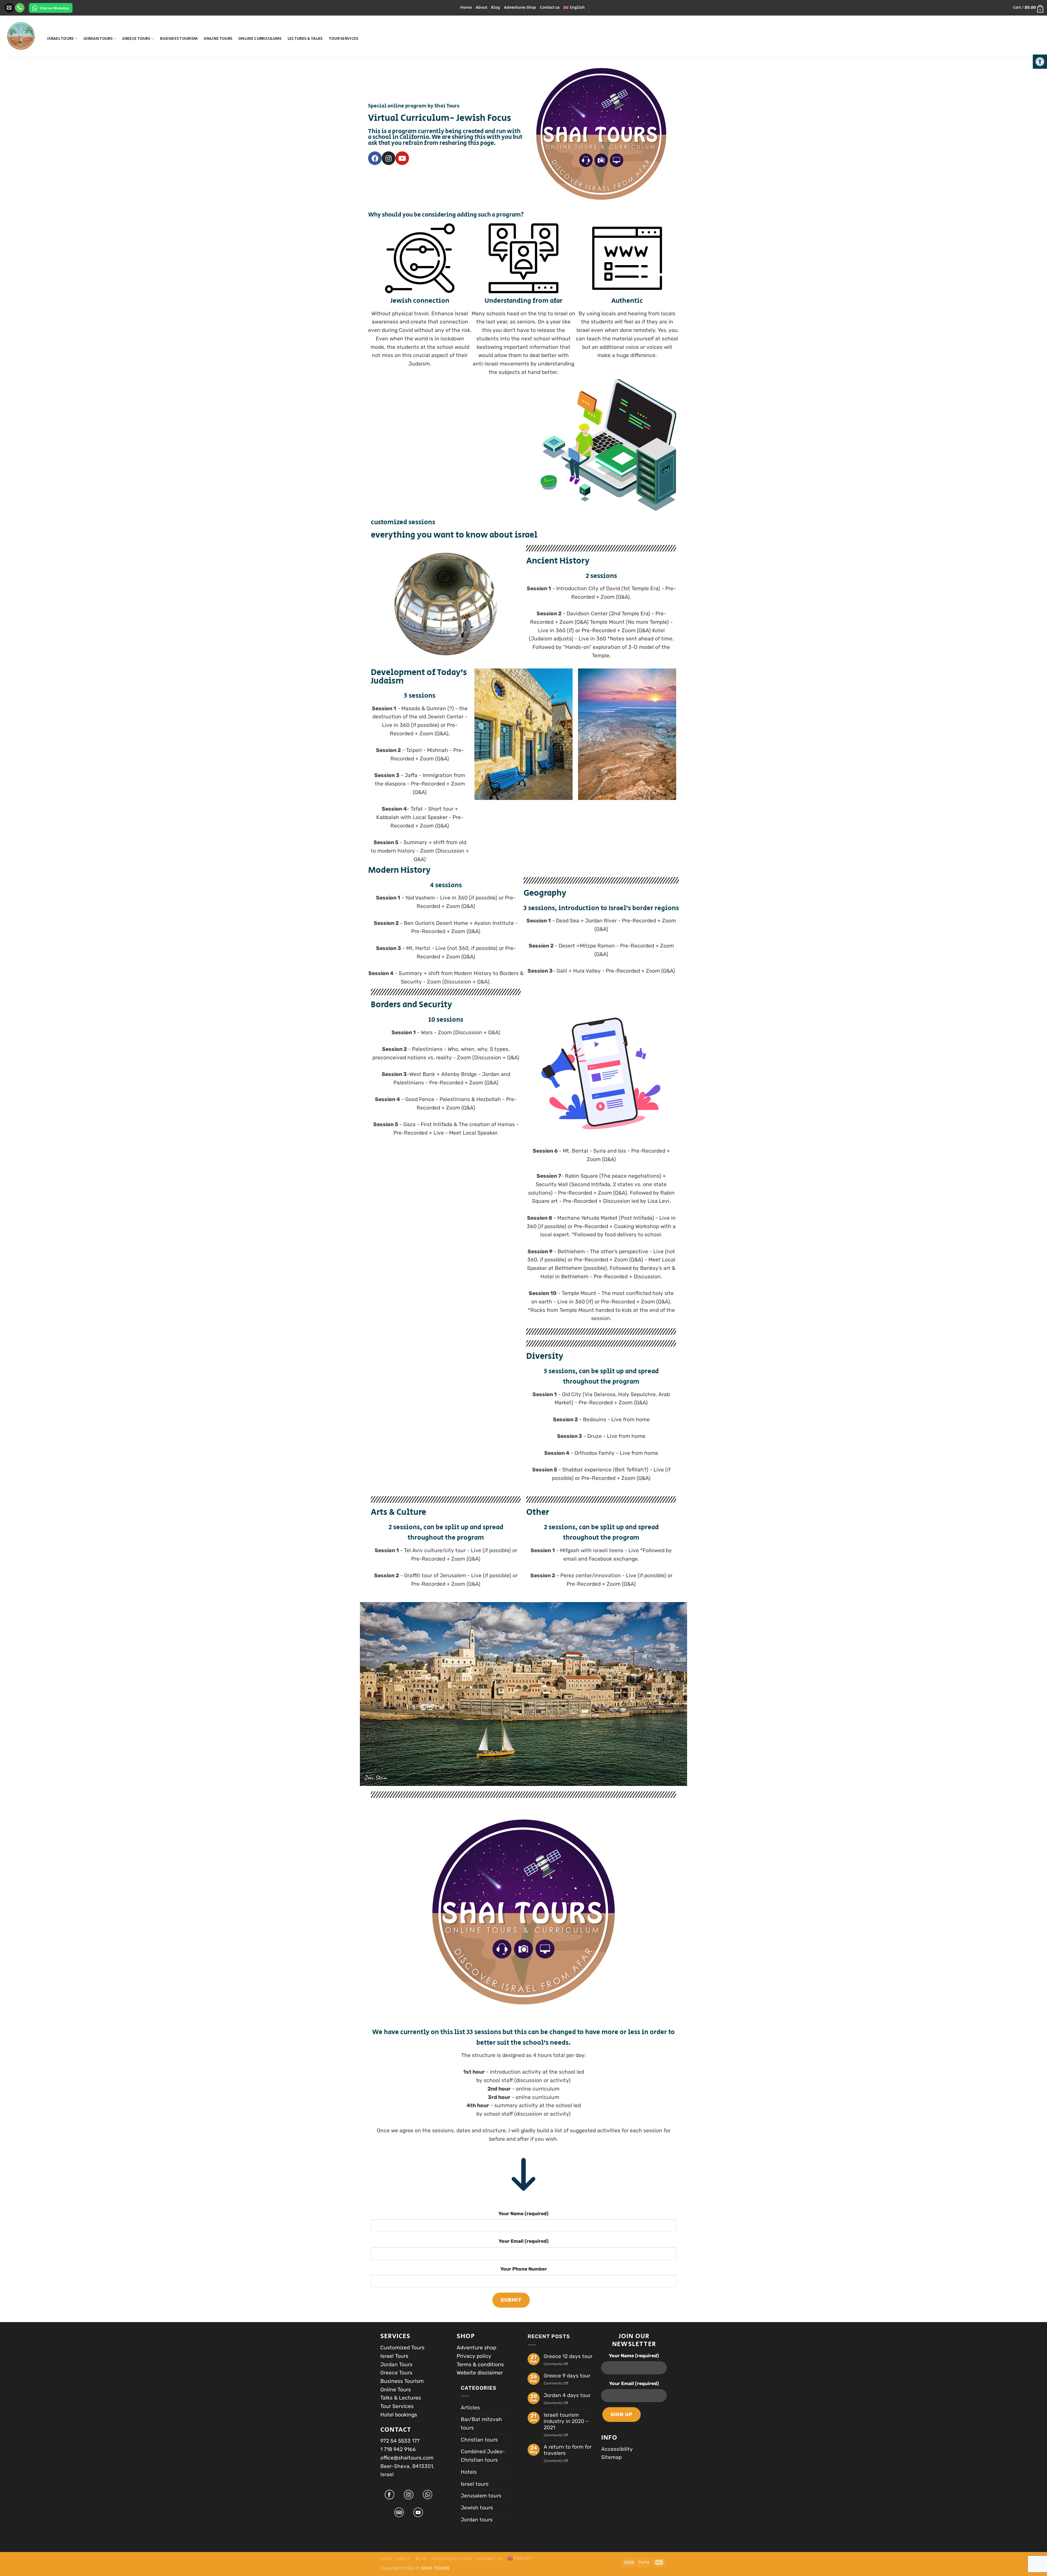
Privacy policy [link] (474, 2356)
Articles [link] (470, 2408)
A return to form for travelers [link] (568, 2450)
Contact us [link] (550, 8)
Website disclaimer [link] (480, 2373)
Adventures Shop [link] (520, 8)
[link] (1040, 62)
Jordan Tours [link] (397, 2364)
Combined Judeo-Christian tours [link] (483, 2456)
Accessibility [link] (617, 2449)
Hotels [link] (469, 2472)
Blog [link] (496, 8)
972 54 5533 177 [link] (400, 2441)
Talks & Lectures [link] (401, 2398)
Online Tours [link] (218, 39)
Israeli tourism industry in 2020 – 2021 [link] (566, 2421)
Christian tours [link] (479, 2440)
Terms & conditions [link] (480, 2364)
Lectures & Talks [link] (305, 39)
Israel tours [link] (475, 2484)
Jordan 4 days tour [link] (567, 2395)
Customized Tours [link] (402, 2348)
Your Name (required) (523, 2214)
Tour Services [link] (344, 39)
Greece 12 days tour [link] (568, 2356)
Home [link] (466, 8)
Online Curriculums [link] (260, 39)
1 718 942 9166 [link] (398, 2449)
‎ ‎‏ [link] (73, 8)
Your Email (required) (524, 2241)
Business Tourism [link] (179, 39)
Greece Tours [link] (136, 39)
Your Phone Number (524, 2269)
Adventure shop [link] (476, 2348)
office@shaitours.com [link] (407, 2458)
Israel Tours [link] (61, 39)
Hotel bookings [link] (399, 2415)
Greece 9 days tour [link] (567, 2376)
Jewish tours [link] (477, 2508)
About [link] (481, 8)
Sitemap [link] (611, 2457)
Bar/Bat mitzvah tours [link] (481, 2424)
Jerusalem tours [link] (481, 2496)
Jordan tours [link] (98, 39)
